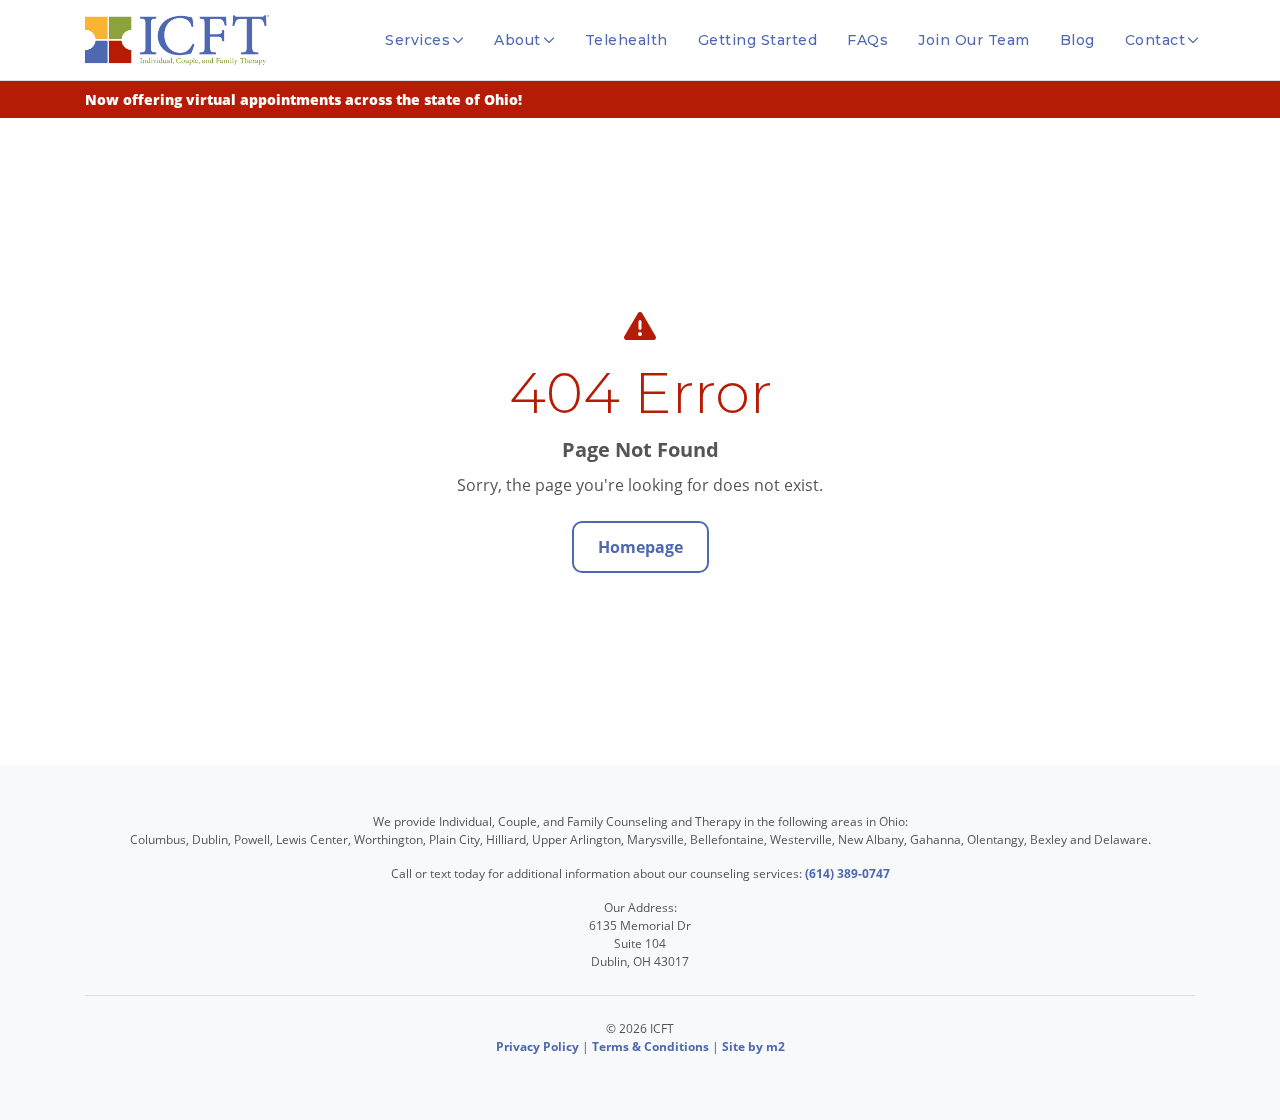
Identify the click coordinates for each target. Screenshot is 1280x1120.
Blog (1077, 40)
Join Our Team (974, 40)
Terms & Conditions (650, 1046)
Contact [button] (1155, 40)
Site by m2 (753, 1046)
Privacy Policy (537, 1046)
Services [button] (417, 40)
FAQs (867, 40)
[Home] (177, 40)
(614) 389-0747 (847, 873)
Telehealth (626, 40)
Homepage (640, 547)
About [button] (517, 40)
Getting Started (758, 40)
